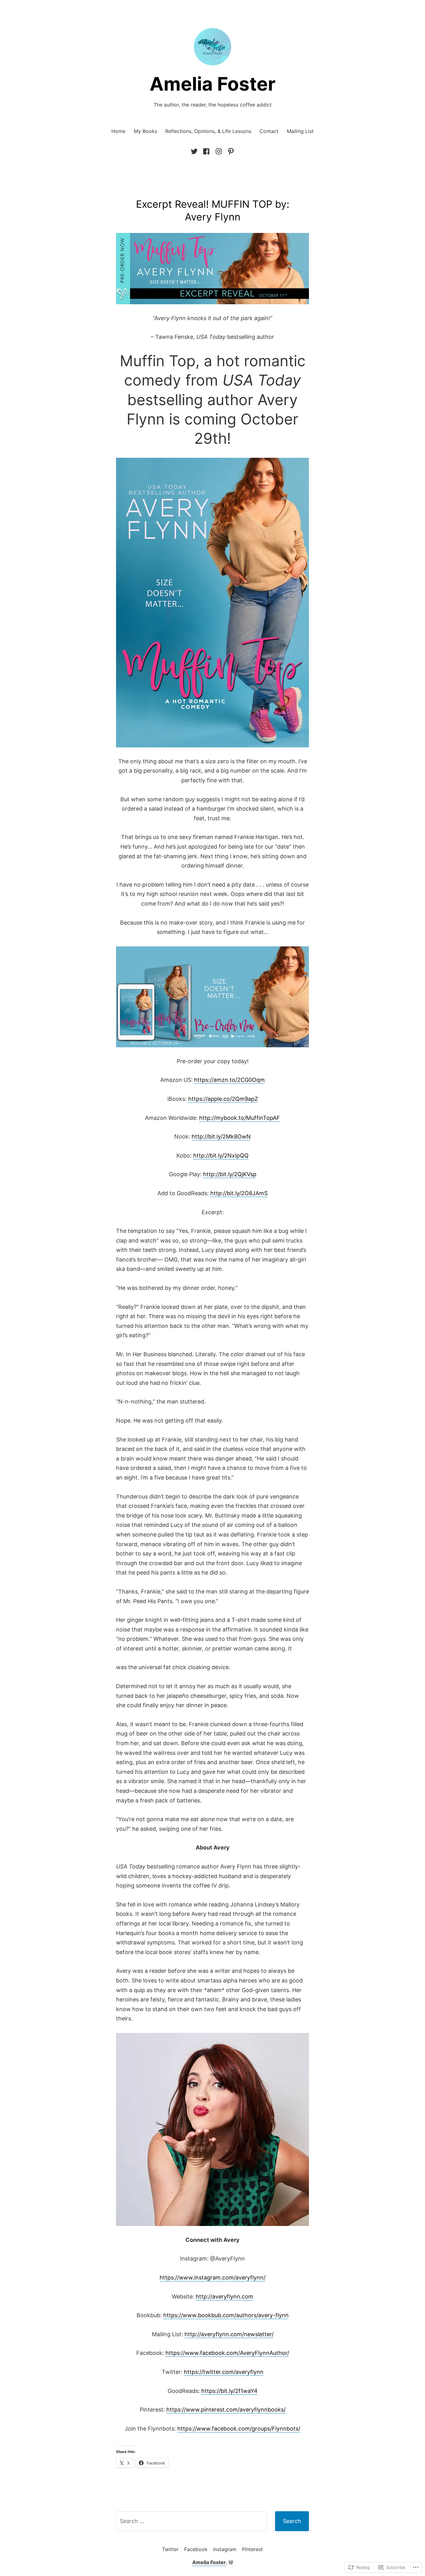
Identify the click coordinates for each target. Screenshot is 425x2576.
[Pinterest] (230, 151)
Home (118, 131)
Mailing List (300, 131)
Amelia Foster (213, 84)
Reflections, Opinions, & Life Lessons (208, 131)
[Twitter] (195, 151)
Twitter (170, 2549)
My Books (145, 131)
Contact (269, 131)
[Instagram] (219, 151)
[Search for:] (192, 2521)
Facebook (196, 2549)
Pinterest (252, 2549)
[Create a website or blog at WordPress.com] (231, 2562)
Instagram (225, 2549)
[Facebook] (206, 151)
